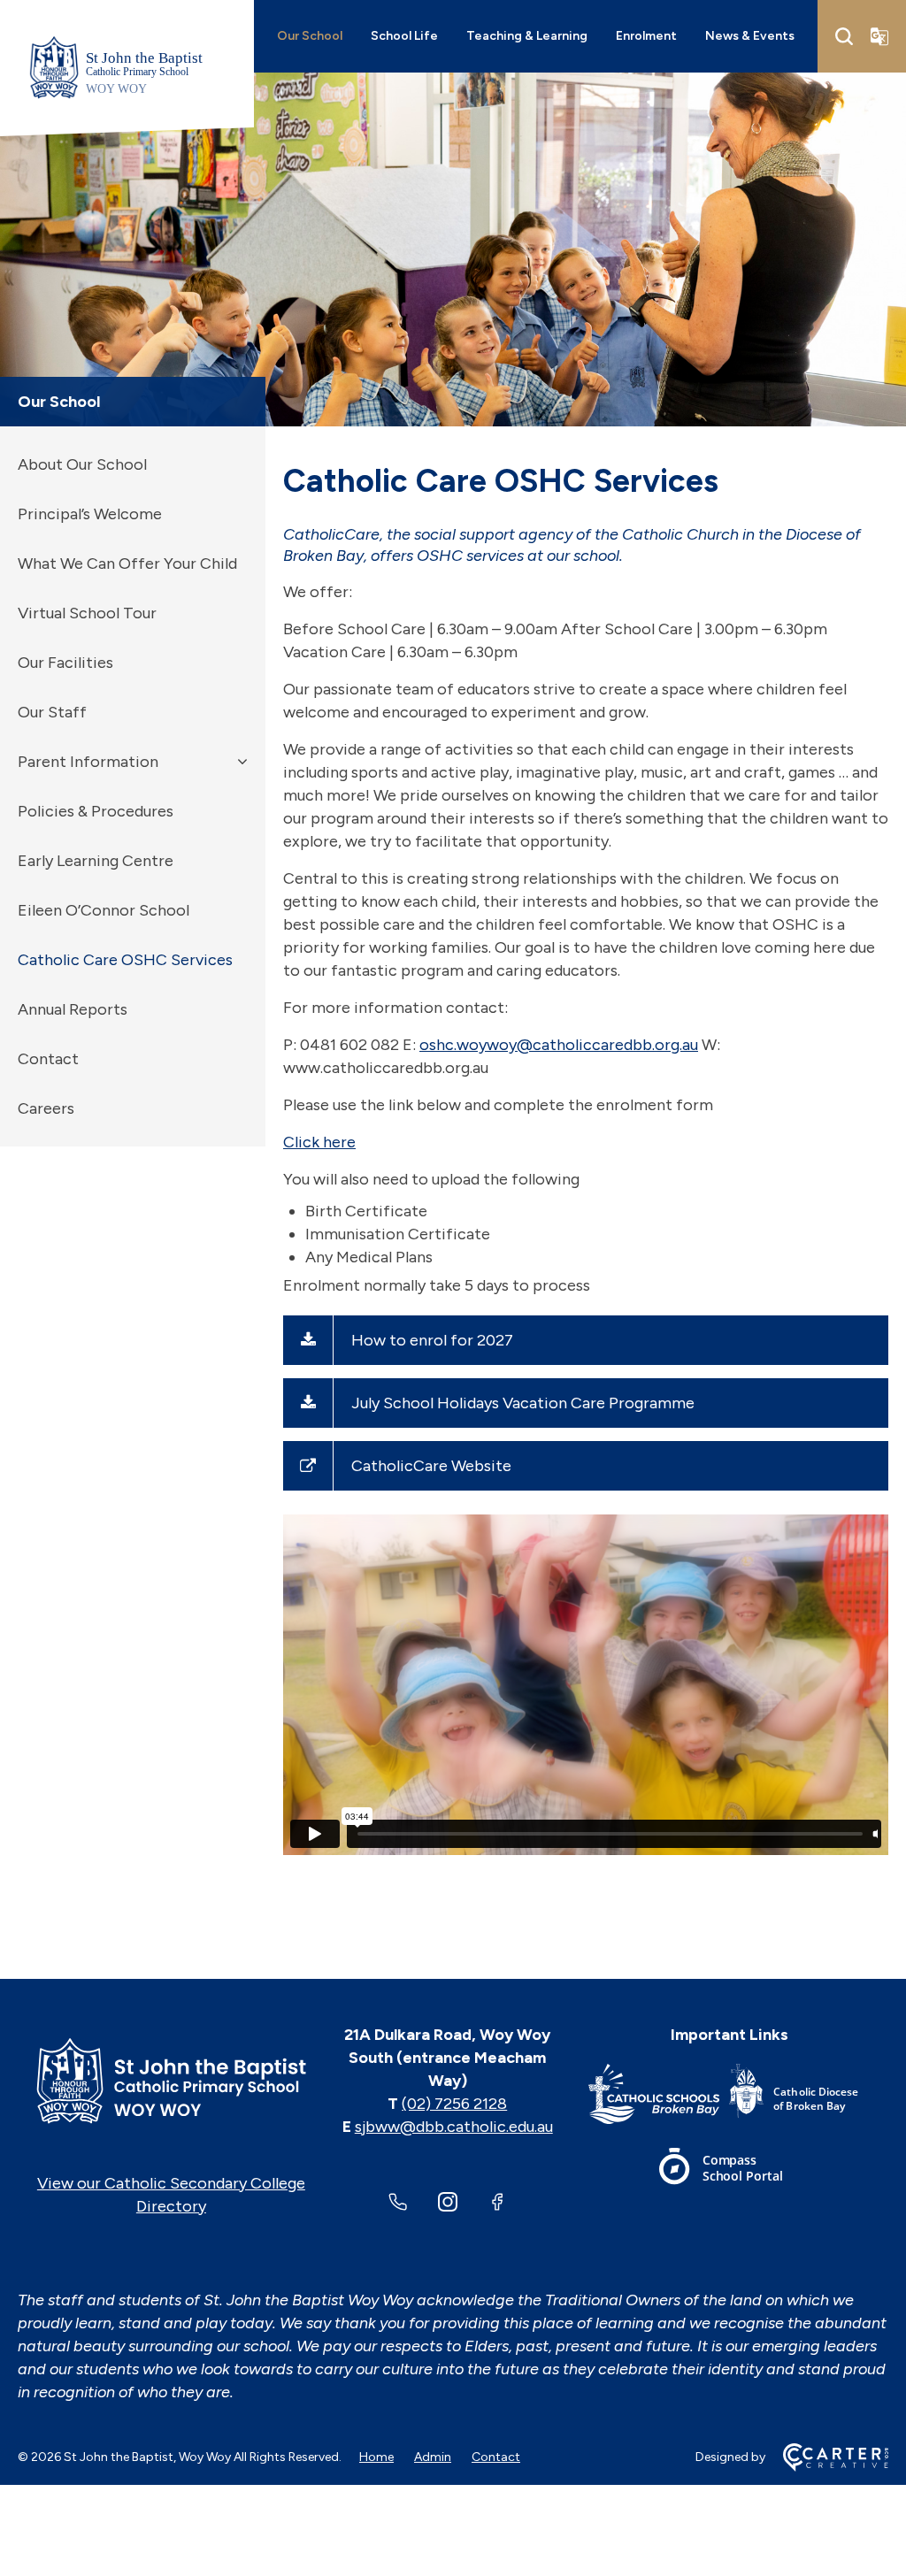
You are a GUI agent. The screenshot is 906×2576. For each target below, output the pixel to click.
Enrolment (646, 36)
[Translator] (879, 36)
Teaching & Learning (527, 36)
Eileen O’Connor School (104, 910)
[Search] (844, 36)
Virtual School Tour (87, 613)
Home (376, 2457)
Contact (48, 1059)
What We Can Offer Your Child (127, 563)
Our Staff (52, 712)
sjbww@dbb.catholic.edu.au (454, 2127)
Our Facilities (65, 663)
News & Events (750, 36)
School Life (404, 36)
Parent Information (88, 762)
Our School (310, 36)
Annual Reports (73, 1009)
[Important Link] (659, 2097)
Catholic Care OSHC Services (125, 960)
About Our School (82, 464)
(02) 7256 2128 (454, 2104)
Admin (433, 2457)
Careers (46, 1108)
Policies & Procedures (96, 811)
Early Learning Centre (96, 861)
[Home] (171, 2081)
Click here (319, 1142)
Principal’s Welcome (90, 514)
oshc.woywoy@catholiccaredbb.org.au (559, 1045)
